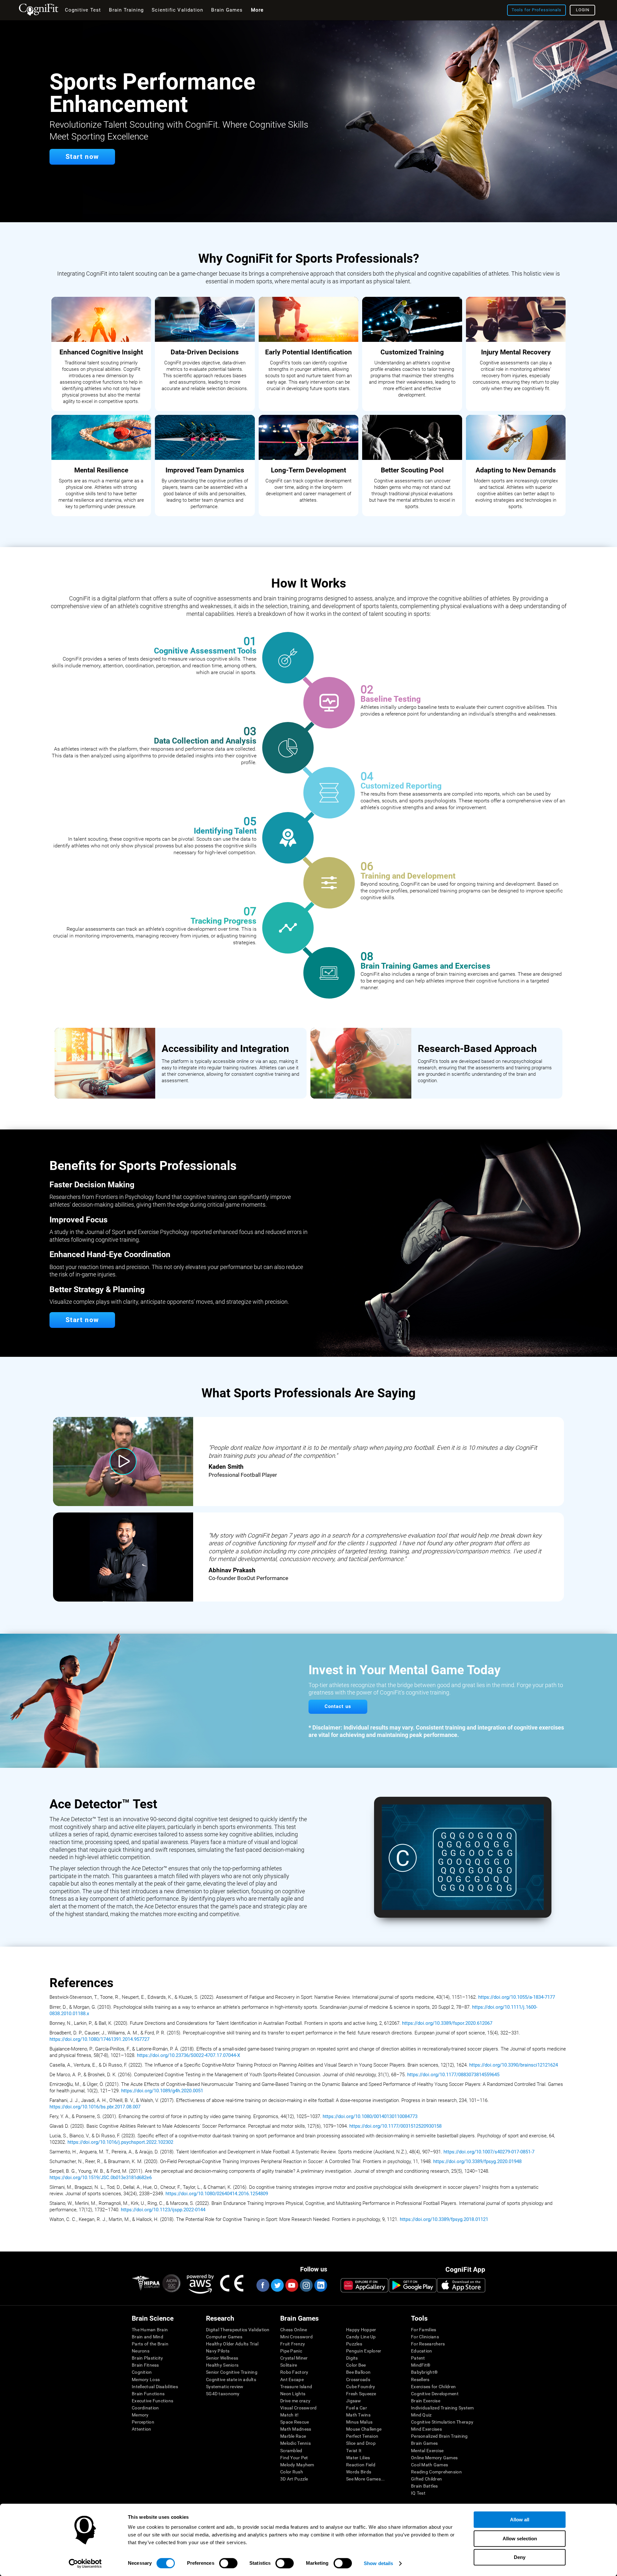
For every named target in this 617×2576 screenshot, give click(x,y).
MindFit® (421, 2365)
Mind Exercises (426, 2429)
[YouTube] (291, 2285)
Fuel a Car (357, 2408)
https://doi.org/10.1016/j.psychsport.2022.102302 (120, 2142)
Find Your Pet (294, 2458)
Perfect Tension (362, 2436)
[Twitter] (277, 2285)
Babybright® (424, 2372)
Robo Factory (294, 2372)
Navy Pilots (218, 2351)
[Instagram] (306, 2285)
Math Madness (296, 2429)
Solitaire (289, 2365)
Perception (143, 2422)
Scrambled (291, 2451)
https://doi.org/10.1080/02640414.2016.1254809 (217, 2194)
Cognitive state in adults (231, 2380)
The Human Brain (150, 2330)
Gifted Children (426, 2479)
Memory (140, 2415)
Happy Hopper (361, 2330)
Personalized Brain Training (439, 2436)
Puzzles (354, 2344)
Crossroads (358, 2380)
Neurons (141, 2351)
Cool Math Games (429, 2465)
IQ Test (418, 2493)
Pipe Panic (291, 2351)
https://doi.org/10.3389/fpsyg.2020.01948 (477, 2161)
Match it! (290, 2415)
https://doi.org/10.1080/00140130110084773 (370, 2116)
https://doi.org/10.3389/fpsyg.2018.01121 (444, 2219)
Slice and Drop (361, 2443)
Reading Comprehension (436, 2472)
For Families (424, 2330)
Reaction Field (361, 2465)
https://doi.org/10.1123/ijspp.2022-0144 (163, 2210)
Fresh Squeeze (361, 2394)
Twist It (354, 2451)
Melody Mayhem (297, 2465)
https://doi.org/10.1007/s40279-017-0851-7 (489, 2152)
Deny (520, 2557)
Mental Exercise (427, 2451)
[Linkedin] (320, 2285)
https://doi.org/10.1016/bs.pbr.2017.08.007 (95, 2107)
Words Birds (359, 2472)
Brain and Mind (148, 2337)
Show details (378, 2563)
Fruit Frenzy (293, 2344)
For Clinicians (425, 2337)
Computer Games (224, 2337)
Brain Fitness (145, 2365)
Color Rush (292, 2472)
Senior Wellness (222, 2358)
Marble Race (293, 2436)
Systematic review (225, 2387)
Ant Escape (292, 2380)
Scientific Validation (177, 10)
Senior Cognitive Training (232, 2372)
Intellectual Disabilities (155, 2387)
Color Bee (356, 2365)
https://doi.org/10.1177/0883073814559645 (454, 2075)
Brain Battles (425, 2486)
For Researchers (428, 2344)
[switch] (228, 2563)
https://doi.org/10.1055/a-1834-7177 (517, 1997)
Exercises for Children (433, 2387)
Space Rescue (295, 2422)
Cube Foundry (361, 2387)
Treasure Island (296, 2387)
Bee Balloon (358, 2372)
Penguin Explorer (364, 2351)
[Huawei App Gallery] (364, 2285)
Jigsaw (354, 2401)
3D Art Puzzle (294, 2479)
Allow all (520, 2520)
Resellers (420, 2380)
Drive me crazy (295, 2401)
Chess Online (294, 2330)
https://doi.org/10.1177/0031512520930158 (395, 2126)
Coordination (145, 2408)
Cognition (142, 2372)
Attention (142, 2429)
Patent (418, 2358)
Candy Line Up (361, 2337)
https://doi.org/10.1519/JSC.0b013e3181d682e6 (101, 2178)
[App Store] (461, 2285)
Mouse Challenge (364, 2429)
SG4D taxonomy (223, 2394)
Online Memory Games (434, 2458)
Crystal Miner (294, 2358)
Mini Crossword (296, 2337)
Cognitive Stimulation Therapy (442, 2422)
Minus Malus (359, 2422)
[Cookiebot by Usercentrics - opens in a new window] (85, 2563)
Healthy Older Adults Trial (232, 2344)
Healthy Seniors (222, 2365)
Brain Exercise (426, 2401)
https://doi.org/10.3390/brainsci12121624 (514, 2065)
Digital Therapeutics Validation (238, 2330)
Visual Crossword (298, 2408)
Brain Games (424, 2443)
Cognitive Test (83, 10)
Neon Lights (293, 2394)
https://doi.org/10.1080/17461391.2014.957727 (99, 2039)
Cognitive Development (435, 2394)
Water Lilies (358, 2458)
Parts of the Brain (150, 2344)
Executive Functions (152, 2401)
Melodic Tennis (295, 2443)
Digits (352, 2358)
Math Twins (358, 2415)
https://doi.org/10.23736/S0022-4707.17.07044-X (188, 2055)
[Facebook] (263, 2285)
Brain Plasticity (147, 2358)
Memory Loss (146, 2380)
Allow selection (520, 2539)
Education (422, 2351)
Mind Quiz (421, 2415)
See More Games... (366, 2479)
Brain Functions (148, 2394)
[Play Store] (413, 2285)
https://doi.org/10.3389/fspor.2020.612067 (447, 2023)
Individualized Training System (442, 2408)
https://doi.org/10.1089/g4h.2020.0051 (162, 2091)
